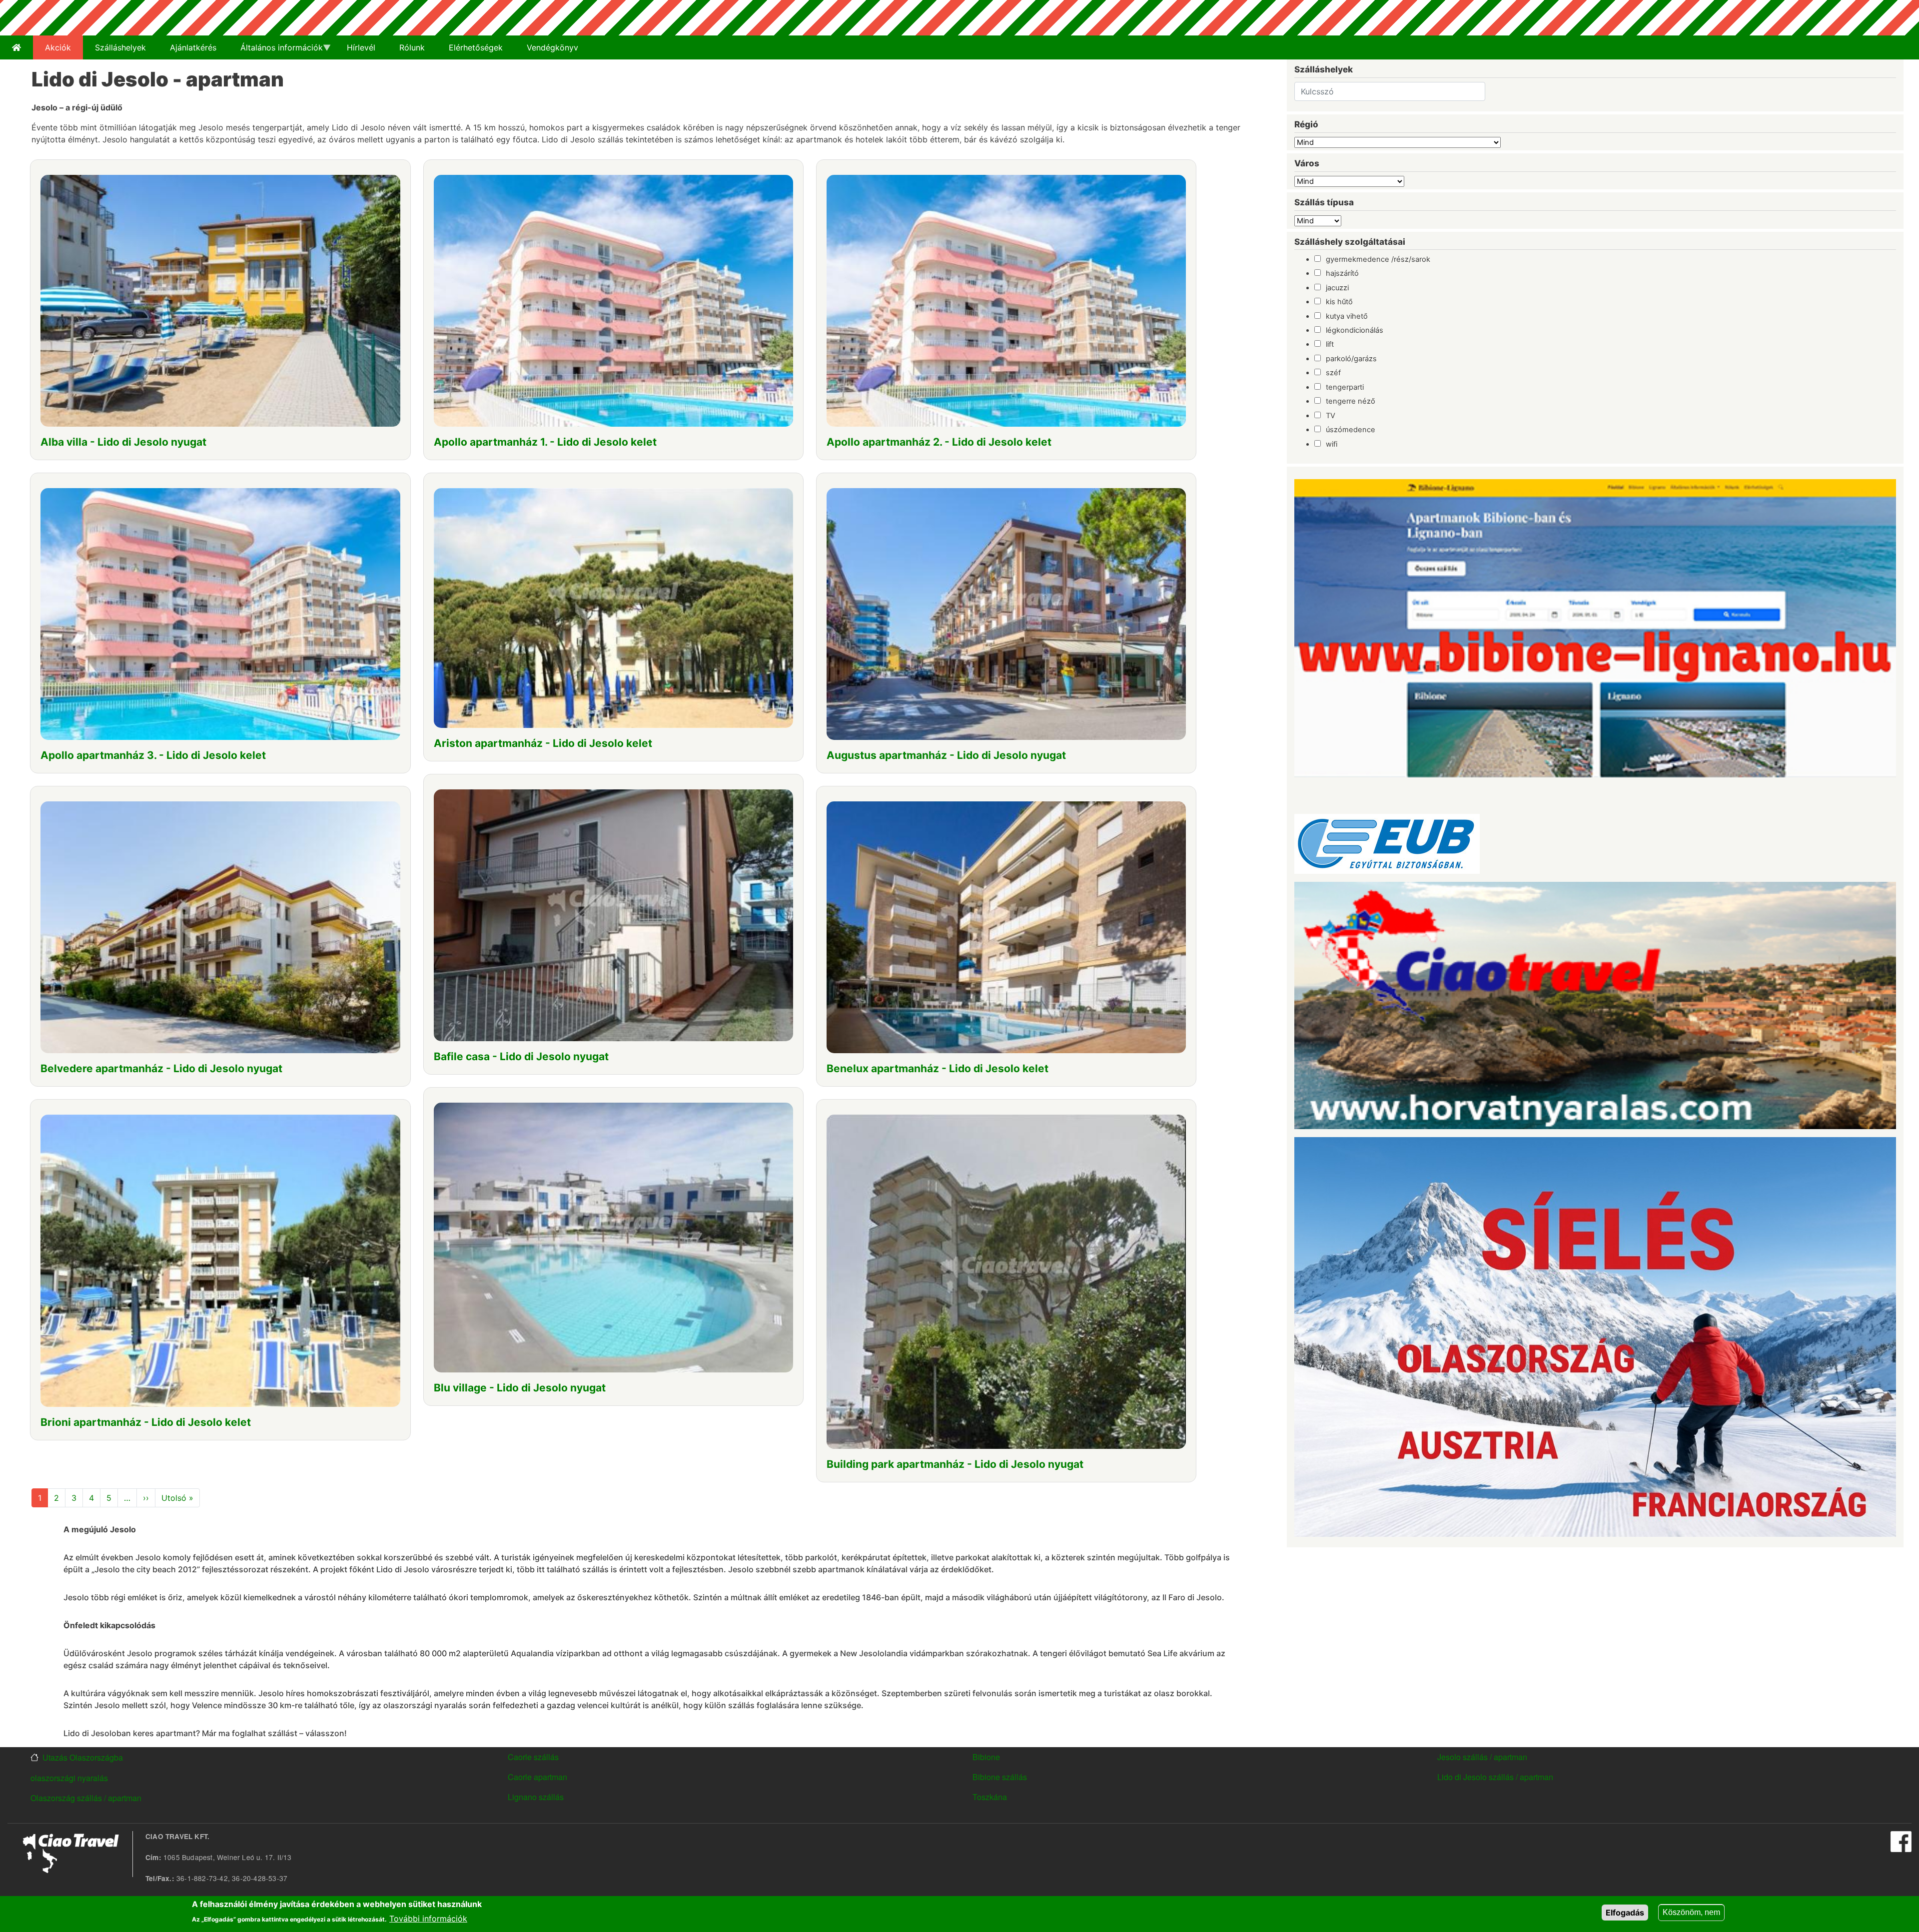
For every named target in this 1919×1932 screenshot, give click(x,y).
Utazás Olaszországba (83, 1758)
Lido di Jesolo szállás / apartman (1495, 1777)
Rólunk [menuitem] (412, 47)
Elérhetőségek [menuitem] (476, 47)
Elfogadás (1625, 1913)
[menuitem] (16, 47)
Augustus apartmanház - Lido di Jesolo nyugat (946, 755)
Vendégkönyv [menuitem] (552, 47)
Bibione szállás (1000, 1777)
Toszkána (990, 1797)
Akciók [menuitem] (58, 47)
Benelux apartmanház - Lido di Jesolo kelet (938, 1068)
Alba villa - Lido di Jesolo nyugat (123, 442)
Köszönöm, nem (1691, 1912)
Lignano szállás (536, 1797)
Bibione (986, 1757)
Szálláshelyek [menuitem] (120, 47)
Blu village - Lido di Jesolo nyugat (520, 1388)
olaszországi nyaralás (69, 1778)
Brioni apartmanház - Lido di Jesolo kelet (146, 1422)
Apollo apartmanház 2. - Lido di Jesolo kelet (939, 442)
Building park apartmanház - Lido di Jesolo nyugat (955, 1464)
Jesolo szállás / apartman (1482, 1757)
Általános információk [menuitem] (276, 51)
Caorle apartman (537, 1777)
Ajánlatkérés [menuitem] (193, 47)
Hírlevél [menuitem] (361, 47)
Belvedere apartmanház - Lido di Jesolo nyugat (161, 1068)
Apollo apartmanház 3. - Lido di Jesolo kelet (153, 755)
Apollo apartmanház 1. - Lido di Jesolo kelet (545, 442)
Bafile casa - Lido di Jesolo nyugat (521, 1056)
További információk (428, 1918)
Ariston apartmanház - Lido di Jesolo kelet (543, 743)
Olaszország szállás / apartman (86, 1798)
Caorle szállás (533, 1757)
